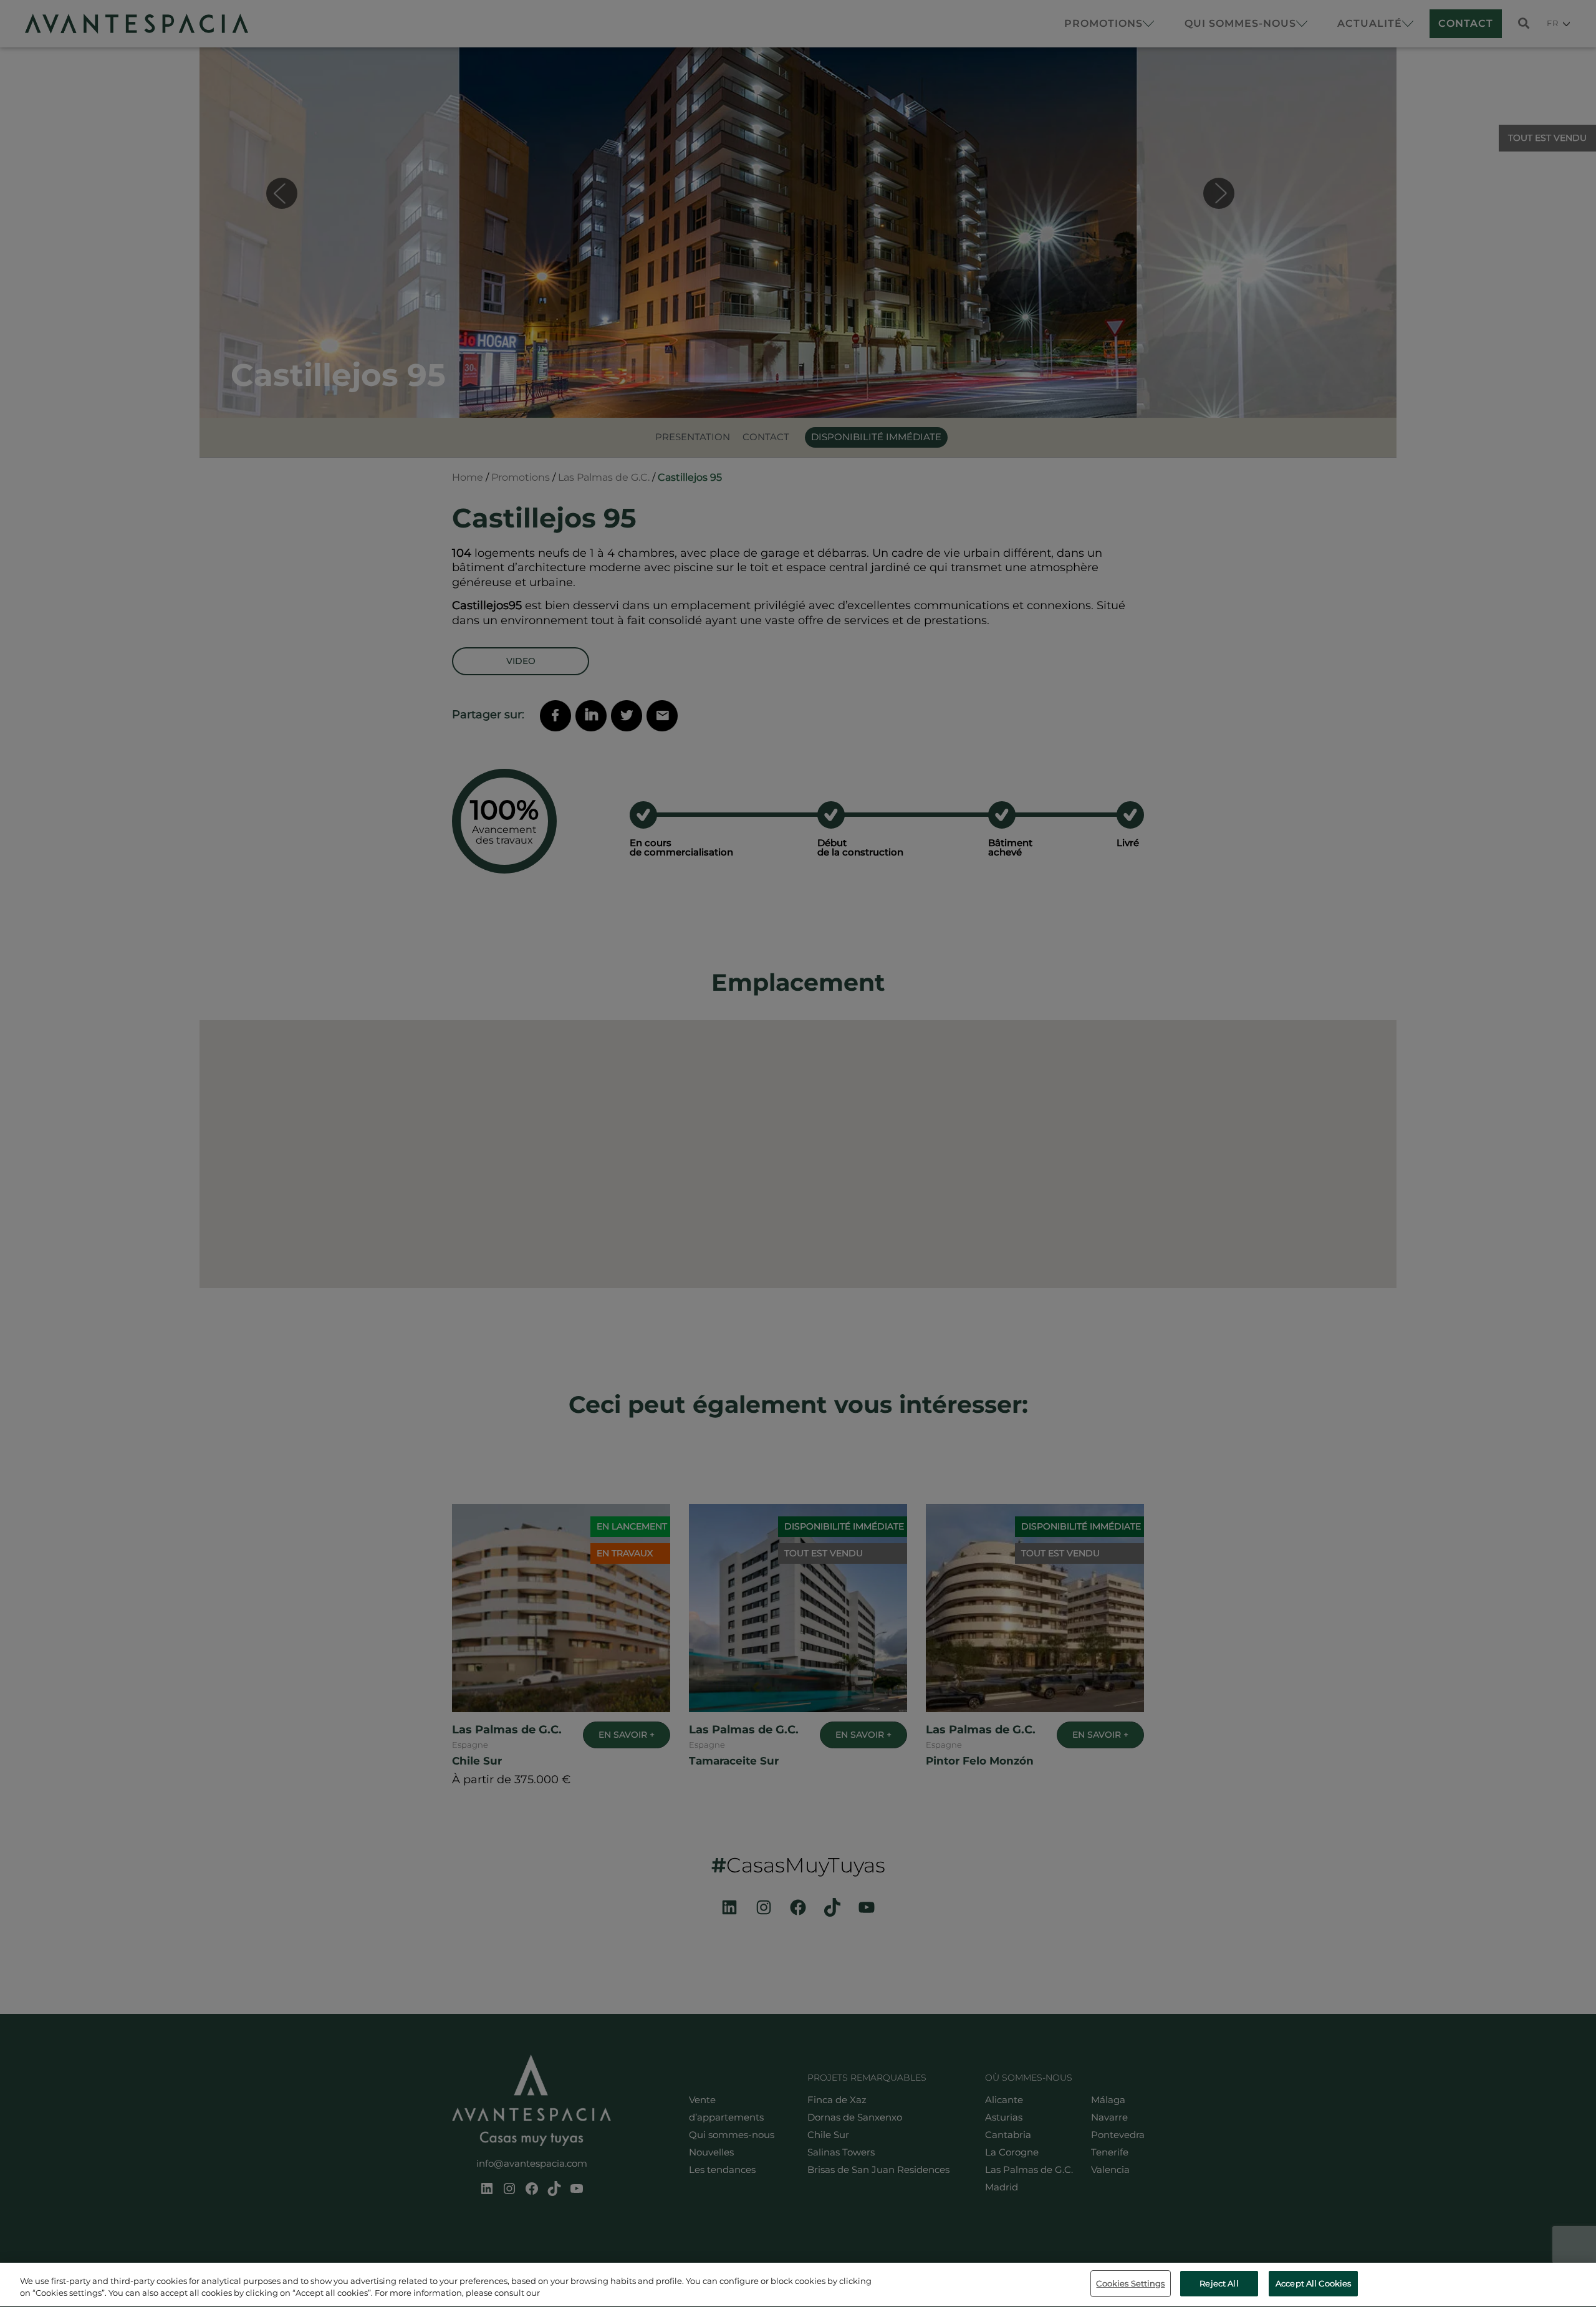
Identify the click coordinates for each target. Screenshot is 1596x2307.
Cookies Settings (1130, 2283)
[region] (798, 2285)
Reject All (1219, 2283)
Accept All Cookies (1313, 2283)
